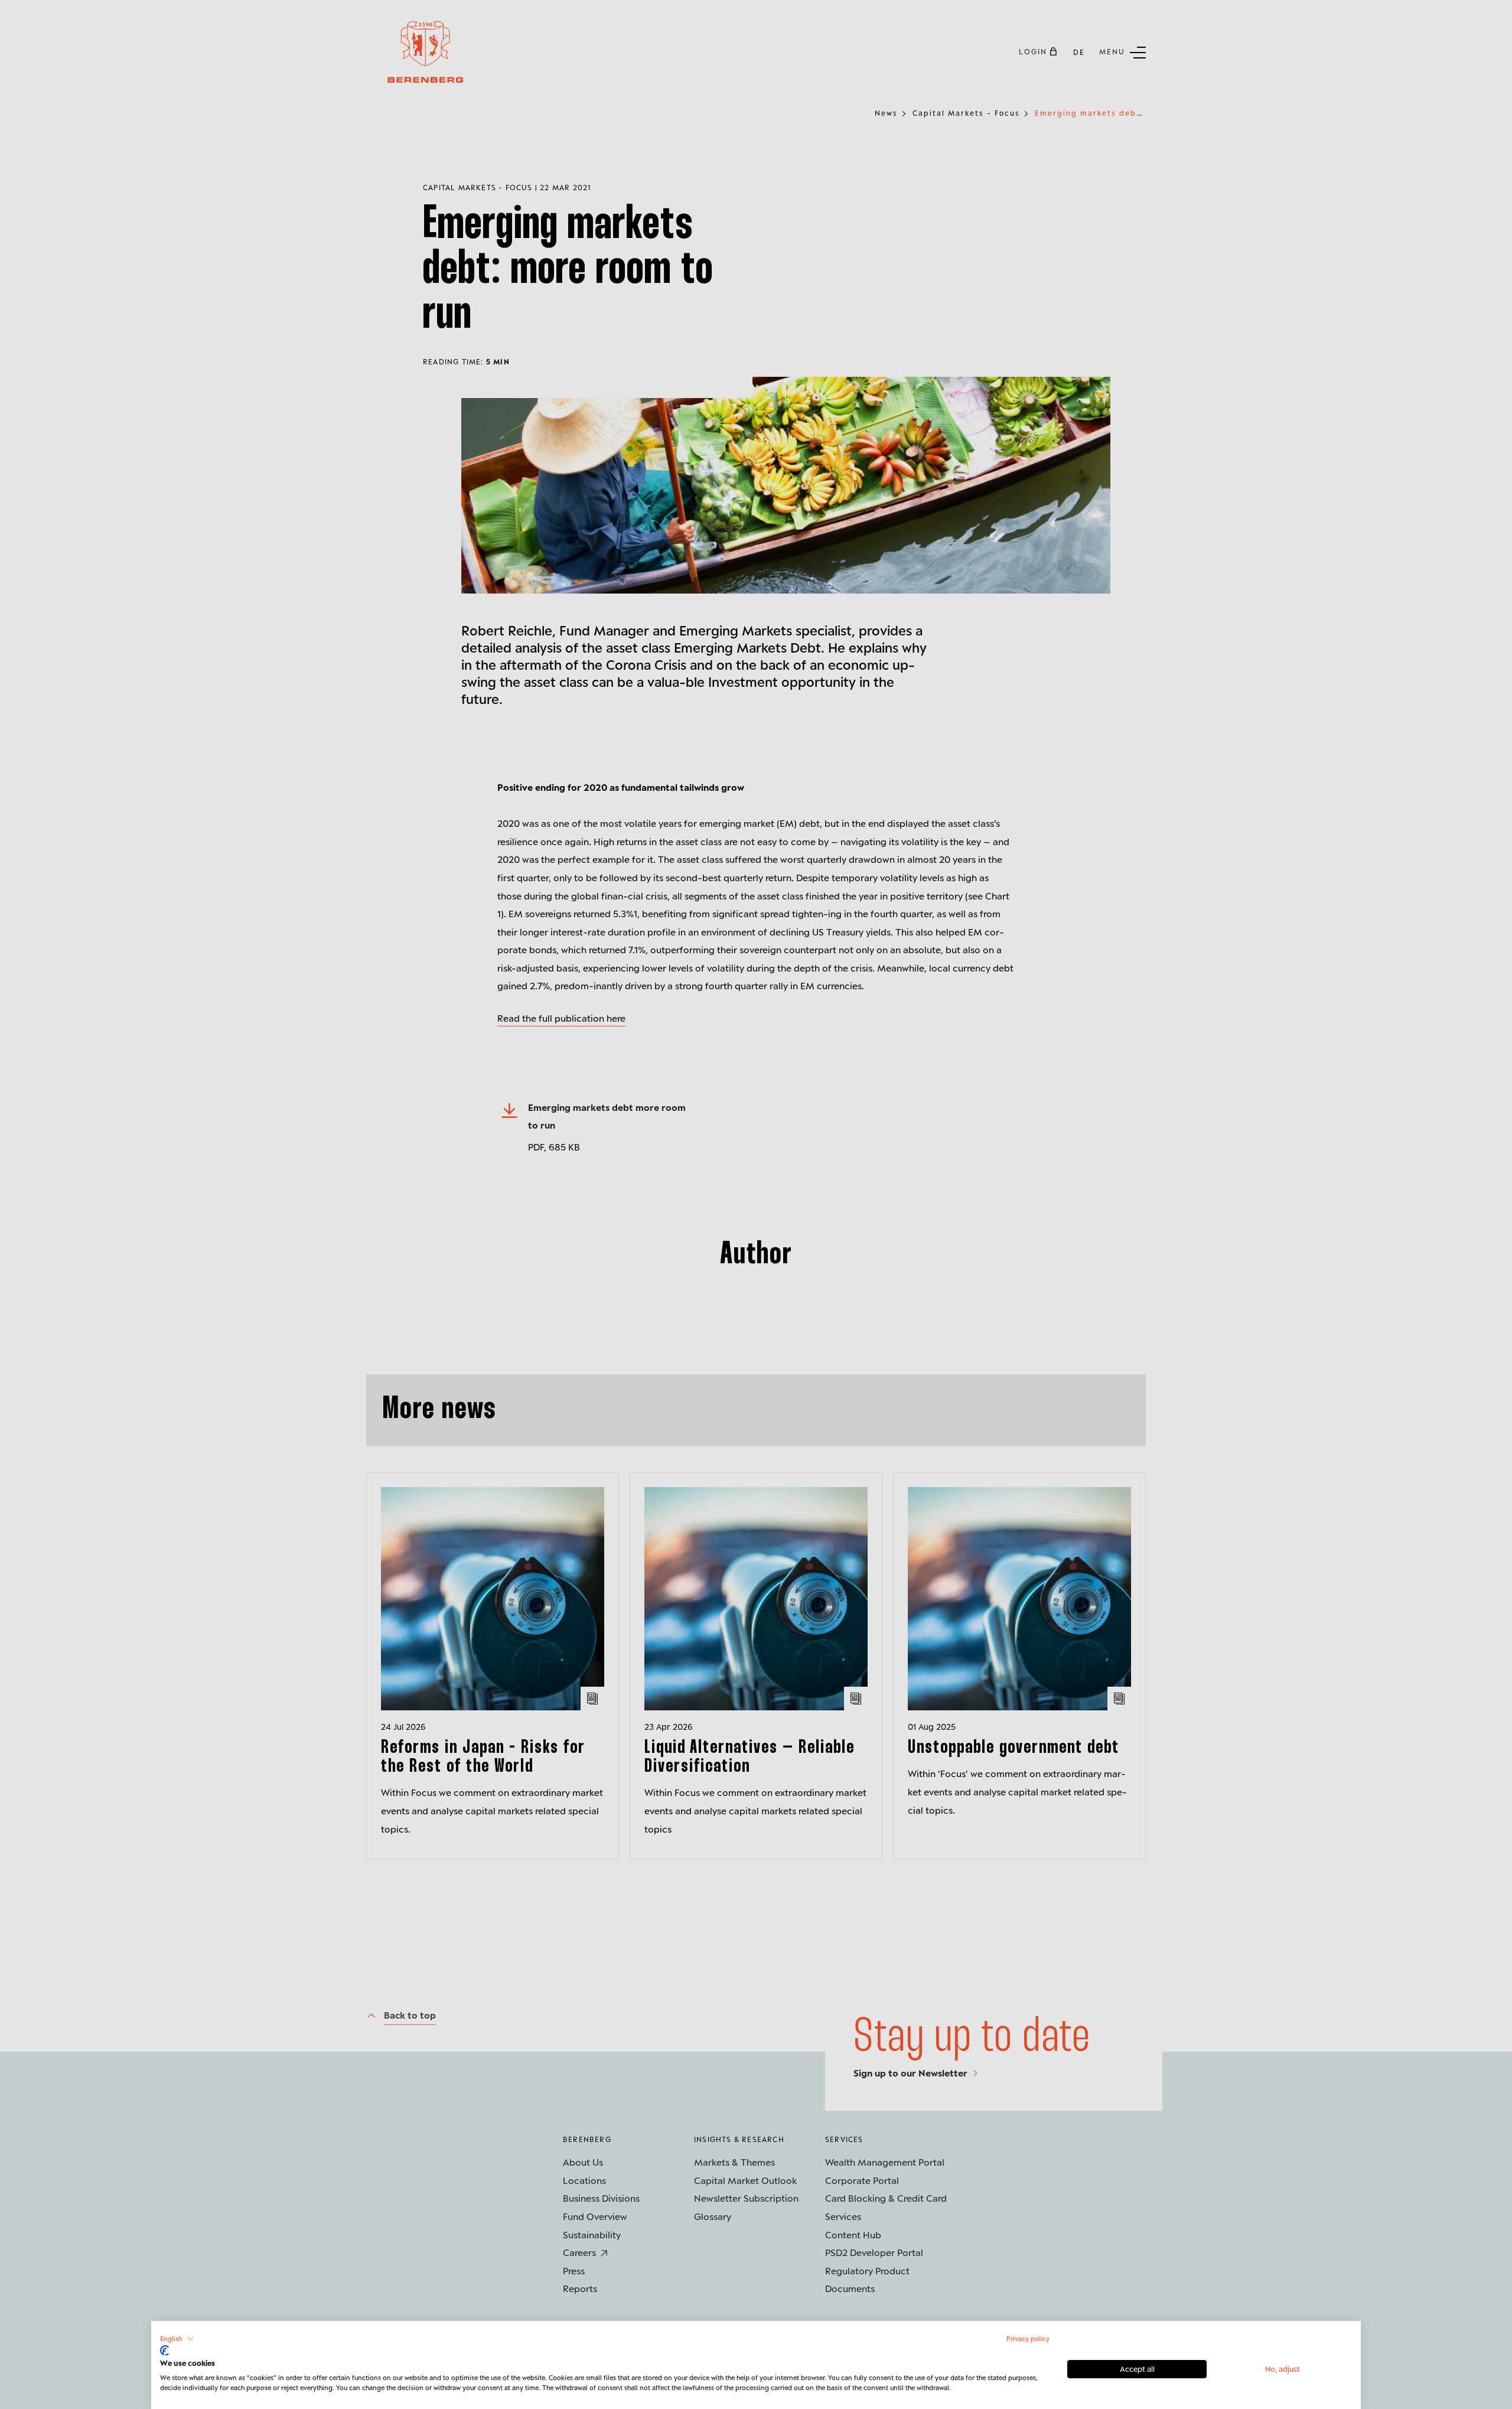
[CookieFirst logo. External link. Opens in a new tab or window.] (164, 2351)
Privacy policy (1028, 2338)
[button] (177, 2339)
